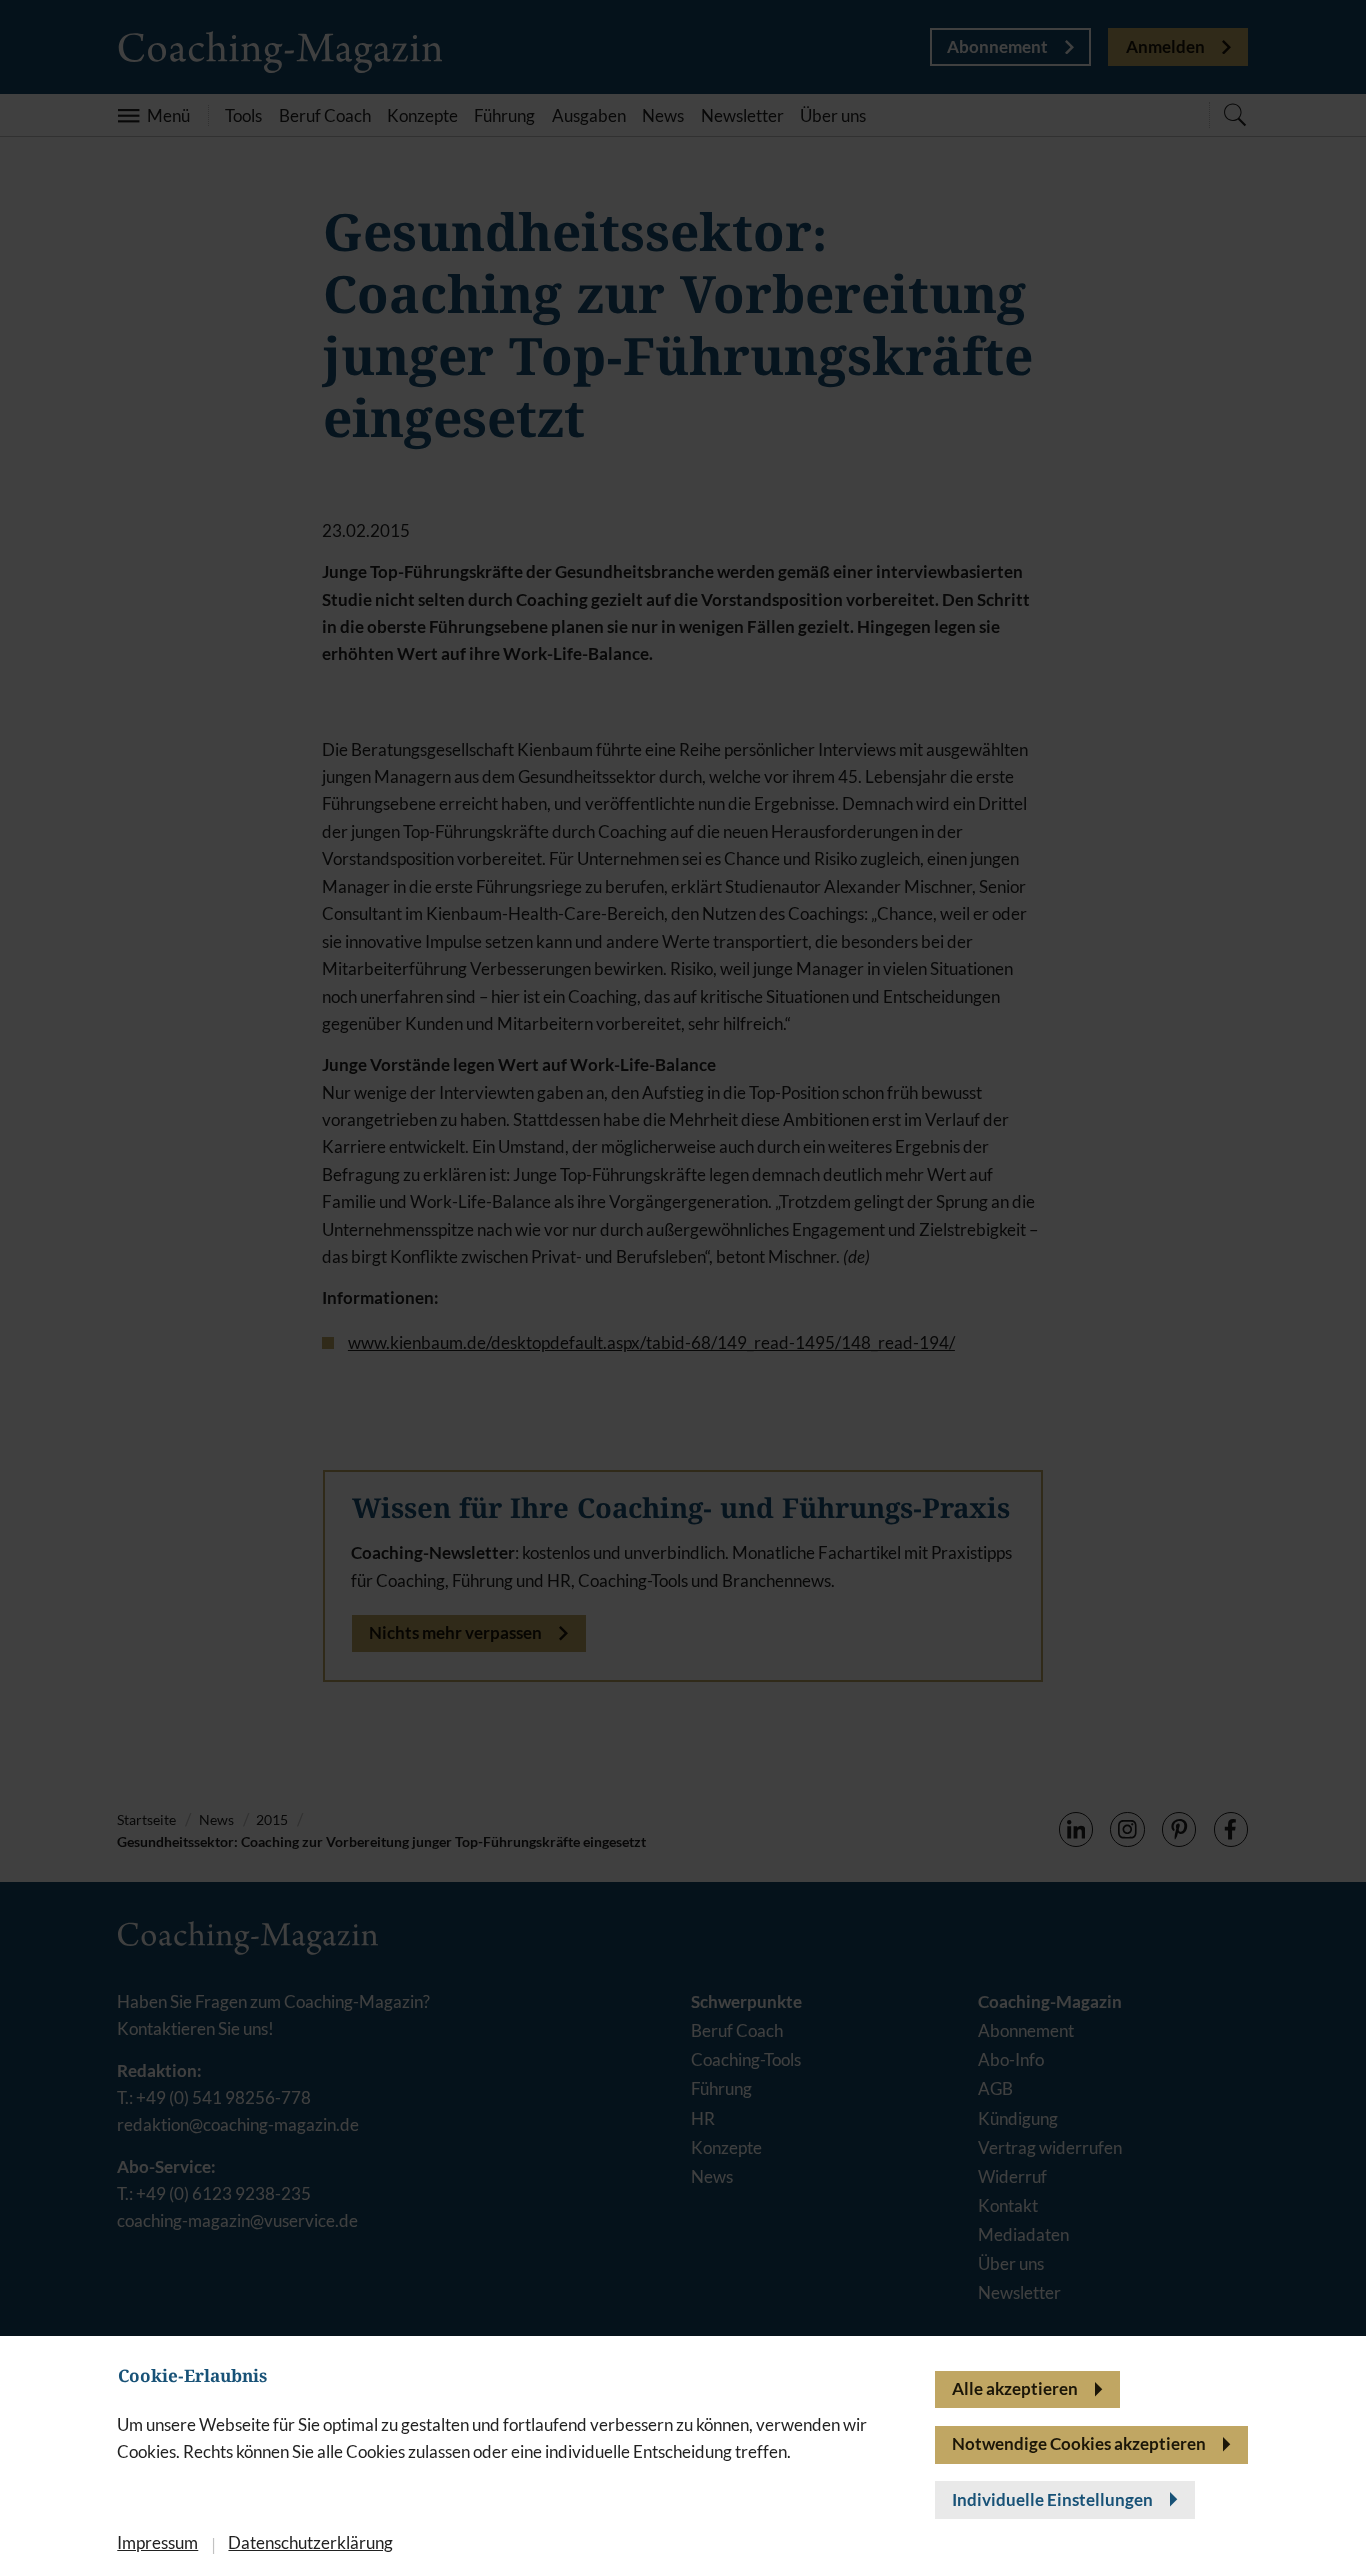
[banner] (683, 1285)
